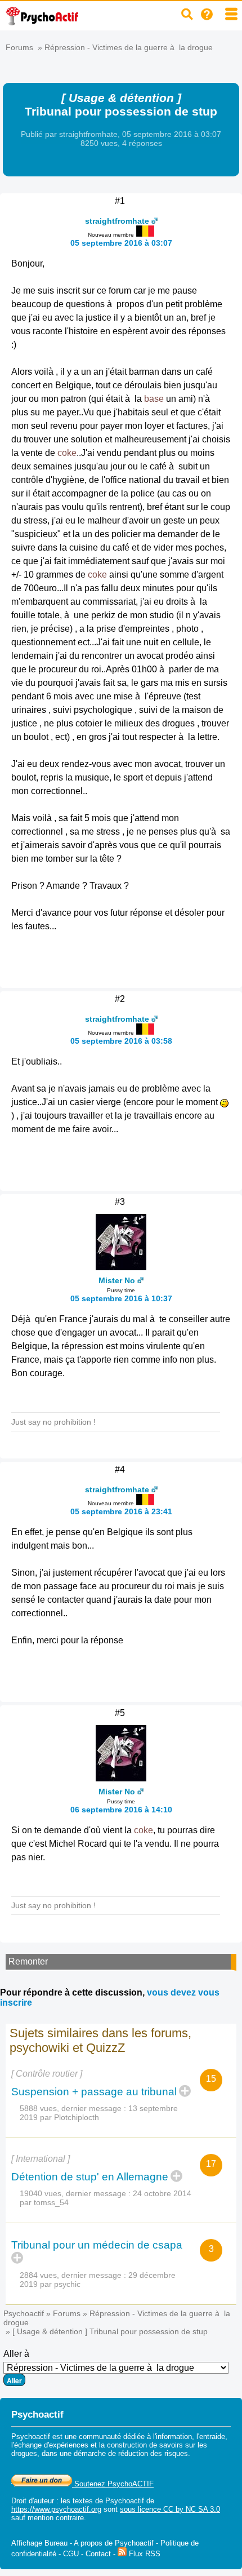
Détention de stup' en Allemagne (90, 2177)
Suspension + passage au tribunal (94, 2092)
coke (67, 453)
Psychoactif (24, 2313)
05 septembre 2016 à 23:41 (121, 1511)
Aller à (16, 2354)
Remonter (28, 1961)
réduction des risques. (154, 2453)
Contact (98, 2554)
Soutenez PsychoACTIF (113, 2484)
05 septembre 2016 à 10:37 (121, 1298)
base (154, 399)
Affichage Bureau (39, 2543)
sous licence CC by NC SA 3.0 (170, 2509)
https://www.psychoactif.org (56, 2509)
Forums (19, 47)
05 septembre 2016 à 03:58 (121, 1041)
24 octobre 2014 (162, 2193)
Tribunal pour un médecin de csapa (98, 2245)
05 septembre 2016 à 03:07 (121, 243)
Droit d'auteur (33, 2501)
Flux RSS (144, 2554)
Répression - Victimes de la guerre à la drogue (129, 47)
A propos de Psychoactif (114, 2543)
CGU (71, 2554)
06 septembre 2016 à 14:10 (121, 1810)
